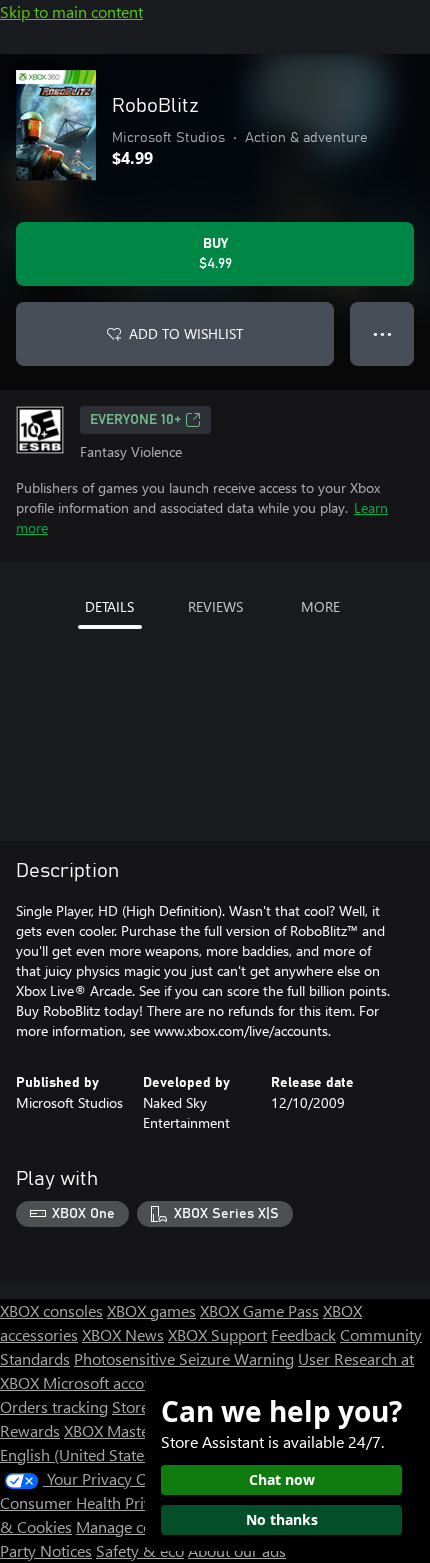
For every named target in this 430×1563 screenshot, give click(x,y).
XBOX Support (217, 1334)
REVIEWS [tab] (215, 606)
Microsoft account (105, 1382)
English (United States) (78, 1454)
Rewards (30, 1430)
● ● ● (382, 333)
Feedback (303, 1334)
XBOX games (151, 1310)
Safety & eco (140, 1550)
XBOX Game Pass (259, 1310)
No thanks (282, 1519)
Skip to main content (71, 11)
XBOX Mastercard (124, 1430)
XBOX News (123, 1334)
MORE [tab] (320, 606)
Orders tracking (54, 1406)
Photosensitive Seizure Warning (184, 1358)
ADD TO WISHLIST (186, 333)
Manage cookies (132, 1526)
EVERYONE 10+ (135, 420)
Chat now (282, 1479)
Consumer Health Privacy (87, 1502)
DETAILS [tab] (109, 606)
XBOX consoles (51, 1310)
